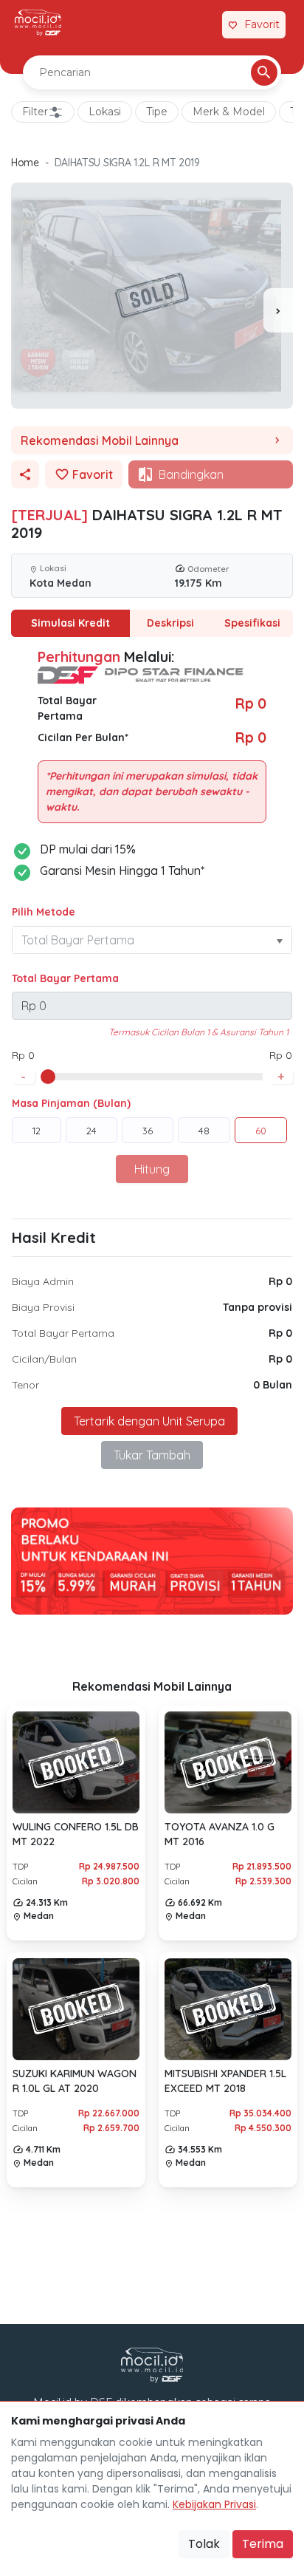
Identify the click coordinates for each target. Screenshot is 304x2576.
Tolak (204, 2544)
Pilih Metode (44, 912)
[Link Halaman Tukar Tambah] (202, 25)
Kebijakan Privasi (214, 2504)
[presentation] (278, 310)
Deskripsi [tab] (170, 623)
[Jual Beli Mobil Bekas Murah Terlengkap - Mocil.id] (38, 23)
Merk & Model (229, 112)
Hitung (152, 1169)
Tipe (157, 112)
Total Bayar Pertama (65, 978)
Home (25, 163)
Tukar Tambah (152, 1455)
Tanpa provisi (258, 1307)
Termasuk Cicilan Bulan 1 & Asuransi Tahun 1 (198, 1032)
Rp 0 (280, 1281)
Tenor (25, 1385)
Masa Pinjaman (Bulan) (71, 1103)
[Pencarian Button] (264, 72)
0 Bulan (273, 1385)
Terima (263, 2544)
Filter (35, 112)
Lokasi (105, 112)
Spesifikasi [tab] (252, 623)
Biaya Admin (43, 1281)
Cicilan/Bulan (44, 1359)
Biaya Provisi (43, 1307)
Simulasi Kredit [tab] (70, 623)
